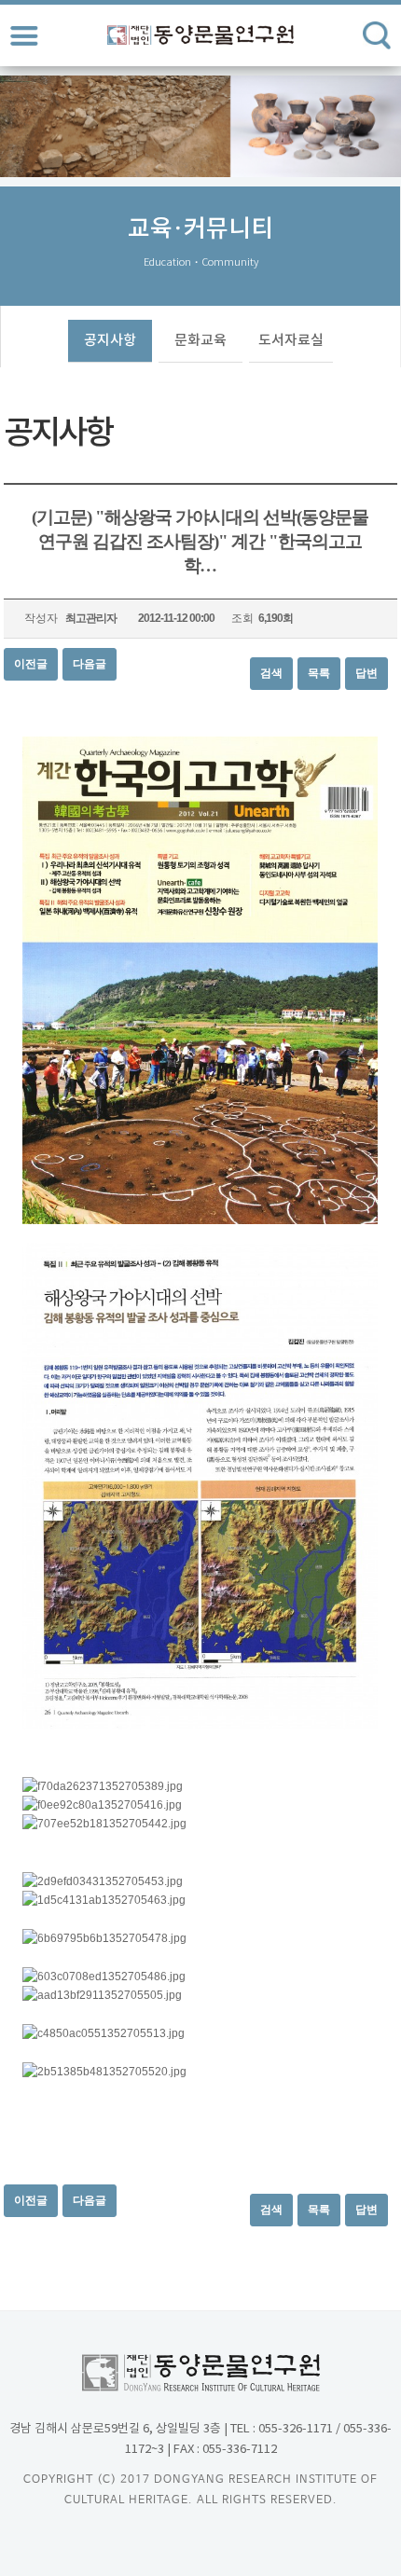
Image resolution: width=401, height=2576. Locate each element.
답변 (366, 673)
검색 (271, 673)
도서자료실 (291, 341)
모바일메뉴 (24, 35)
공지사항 (110, 341)
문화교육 (200, 341)
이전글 (31, 664)
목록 (319, 673)
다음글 (90, 664)
